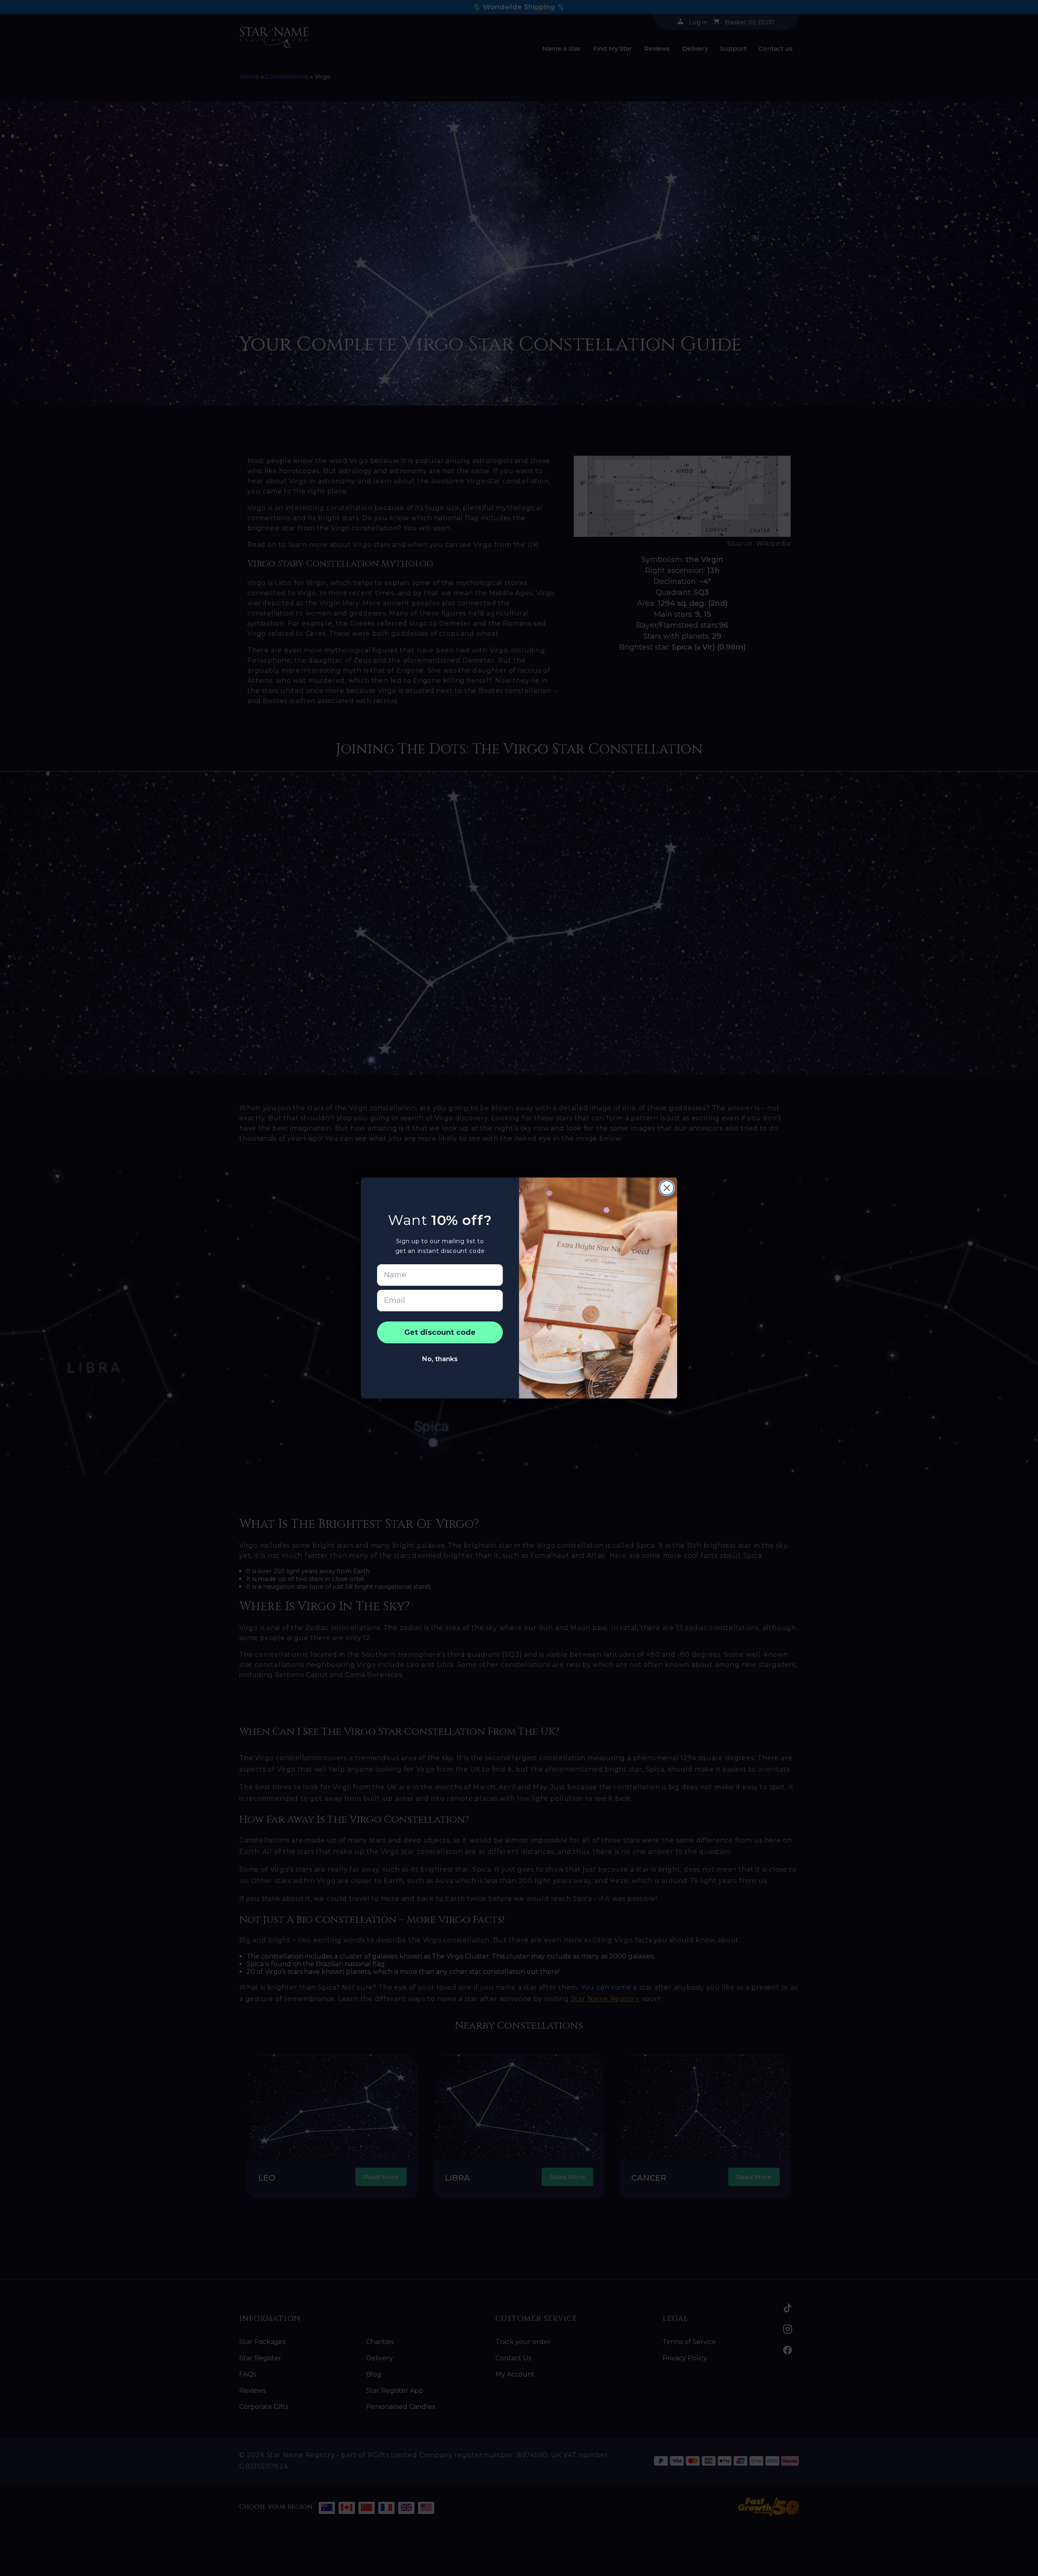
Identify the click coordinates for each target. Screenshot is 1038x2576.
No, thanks (440, 1359)
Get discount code (440, 1332)
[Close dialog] (667, 1188)
